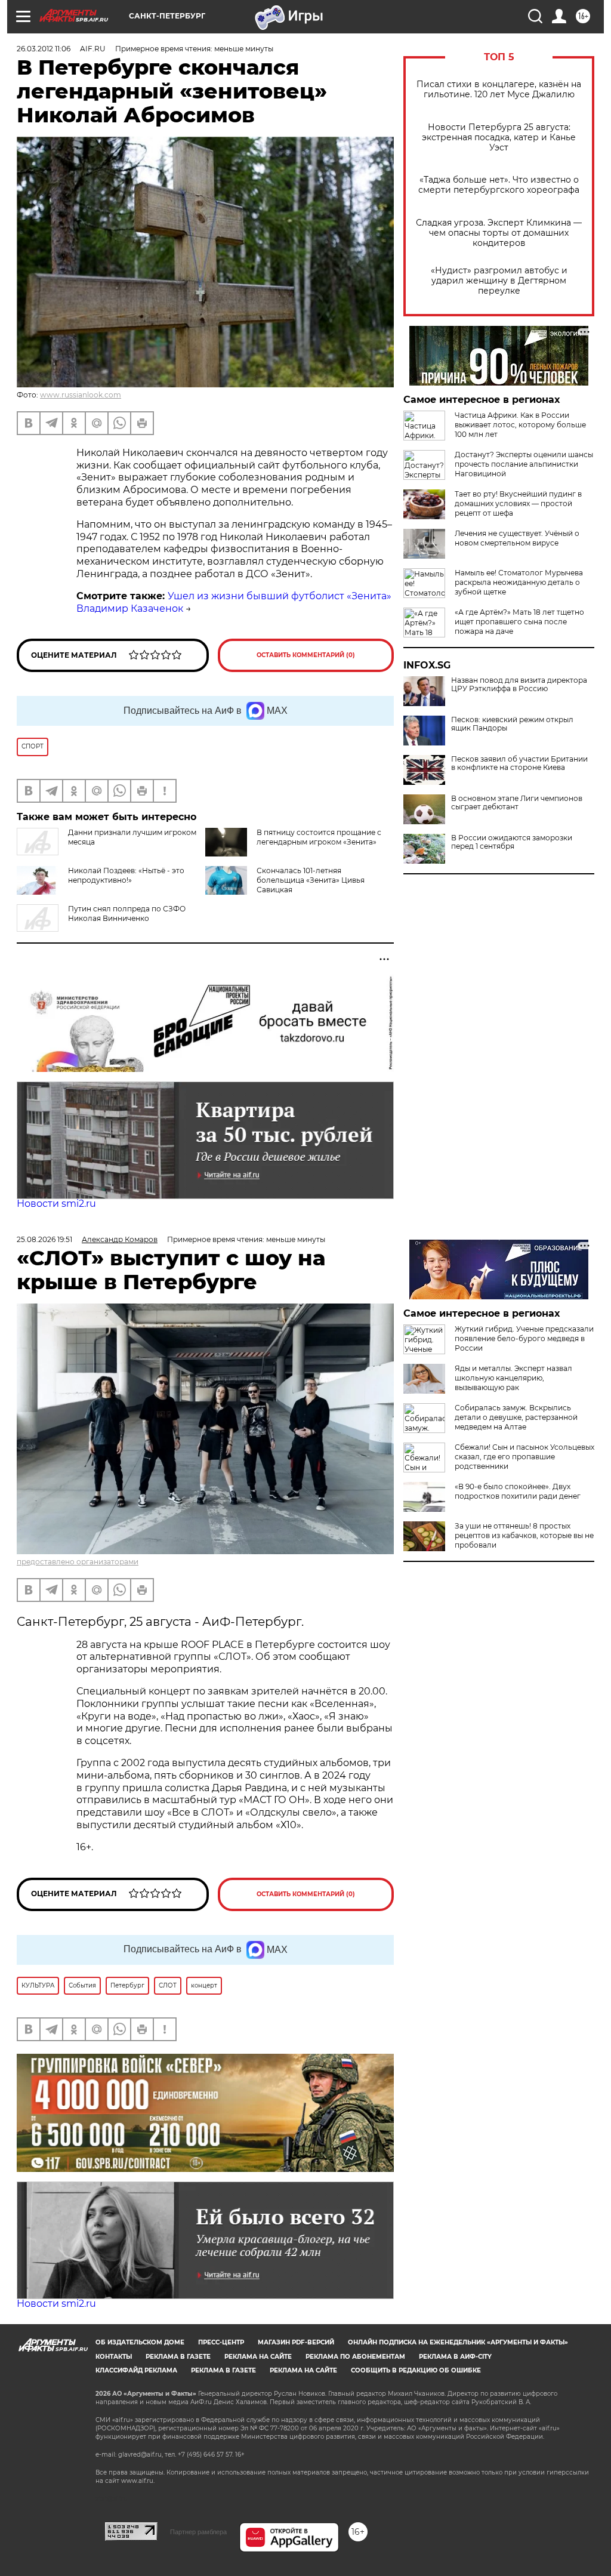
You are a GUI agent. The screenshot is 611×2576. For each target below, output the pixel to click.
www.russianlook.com (81, 395)
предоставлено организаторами (78, 1562)
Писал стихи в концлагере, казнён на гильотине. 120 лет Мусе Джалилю (499, 90)
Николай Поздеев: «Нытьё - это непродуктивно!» (126, 875)
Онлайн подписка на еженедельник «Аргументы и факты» (458, 2342)
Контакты (114, 2357)
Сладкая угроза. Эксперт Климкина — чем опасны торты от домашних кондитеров (499, 233)
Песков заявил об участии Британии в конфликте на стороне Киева (519, 763)
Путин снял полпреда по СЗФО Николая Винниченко (127, 913)
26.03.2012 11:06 (44, 49)
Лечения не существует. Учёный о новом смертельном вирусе (517, 538)
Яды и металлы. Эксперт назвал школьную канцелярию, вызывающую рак (513, 1378)
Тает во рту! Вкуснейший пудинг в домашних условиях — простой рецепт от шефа (518, 503)
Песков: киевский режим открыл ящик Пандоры (512, 724)
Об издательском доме (140, 2342)
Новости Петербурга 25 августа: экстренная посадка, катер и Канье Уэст (499, 138)
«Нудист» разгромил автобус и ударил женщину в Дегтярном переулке (499, 281)
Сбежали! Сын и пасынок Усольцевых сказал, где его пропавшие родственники (524, 1457)
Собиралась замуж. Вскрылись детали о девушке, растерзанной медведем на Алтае (516, 1417)
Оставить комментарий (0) (306, 655)
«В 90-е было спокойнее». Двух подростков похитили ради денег (518, 1491)
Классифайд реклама (136, 2370)
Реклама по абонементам (355, 2357)
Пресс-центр (221, 2342)
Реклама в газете (178, 2357)
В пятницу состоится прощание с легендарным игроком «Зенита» (319, 837)
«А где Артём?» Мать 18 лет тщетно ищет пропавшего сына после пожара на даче (519, 622)
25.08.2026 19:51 (44, 1239)
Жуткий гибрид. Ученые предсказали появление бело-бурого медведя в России (524, 1338)
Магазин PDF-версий (296, 2342)
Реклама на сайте (258, 2357)
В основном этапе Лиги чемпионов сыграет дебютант (517, 803)
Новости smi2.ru (56, 1204)
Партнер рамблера (198, 2532)
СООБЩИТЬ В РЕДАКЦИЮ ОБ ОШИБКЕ (416, 2370)
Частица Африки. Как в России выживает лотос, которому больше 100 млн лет (520, 425)
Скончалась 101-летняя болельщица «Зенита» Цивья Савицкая (311, 880)
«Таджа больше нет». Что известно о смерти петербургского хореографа (499, 185)
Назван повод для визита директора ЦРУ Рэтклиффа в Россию (519, 685)
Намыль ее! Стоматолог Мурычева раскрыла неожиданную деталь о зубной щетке (519, 582)
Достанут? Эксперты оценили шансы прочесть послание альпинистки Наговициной (524, 464)
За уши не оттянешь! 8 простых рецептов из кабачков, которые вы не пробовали (524, 1535)
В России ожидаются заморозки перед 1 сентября (512, 842)
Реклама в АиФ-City (455, 2357)
